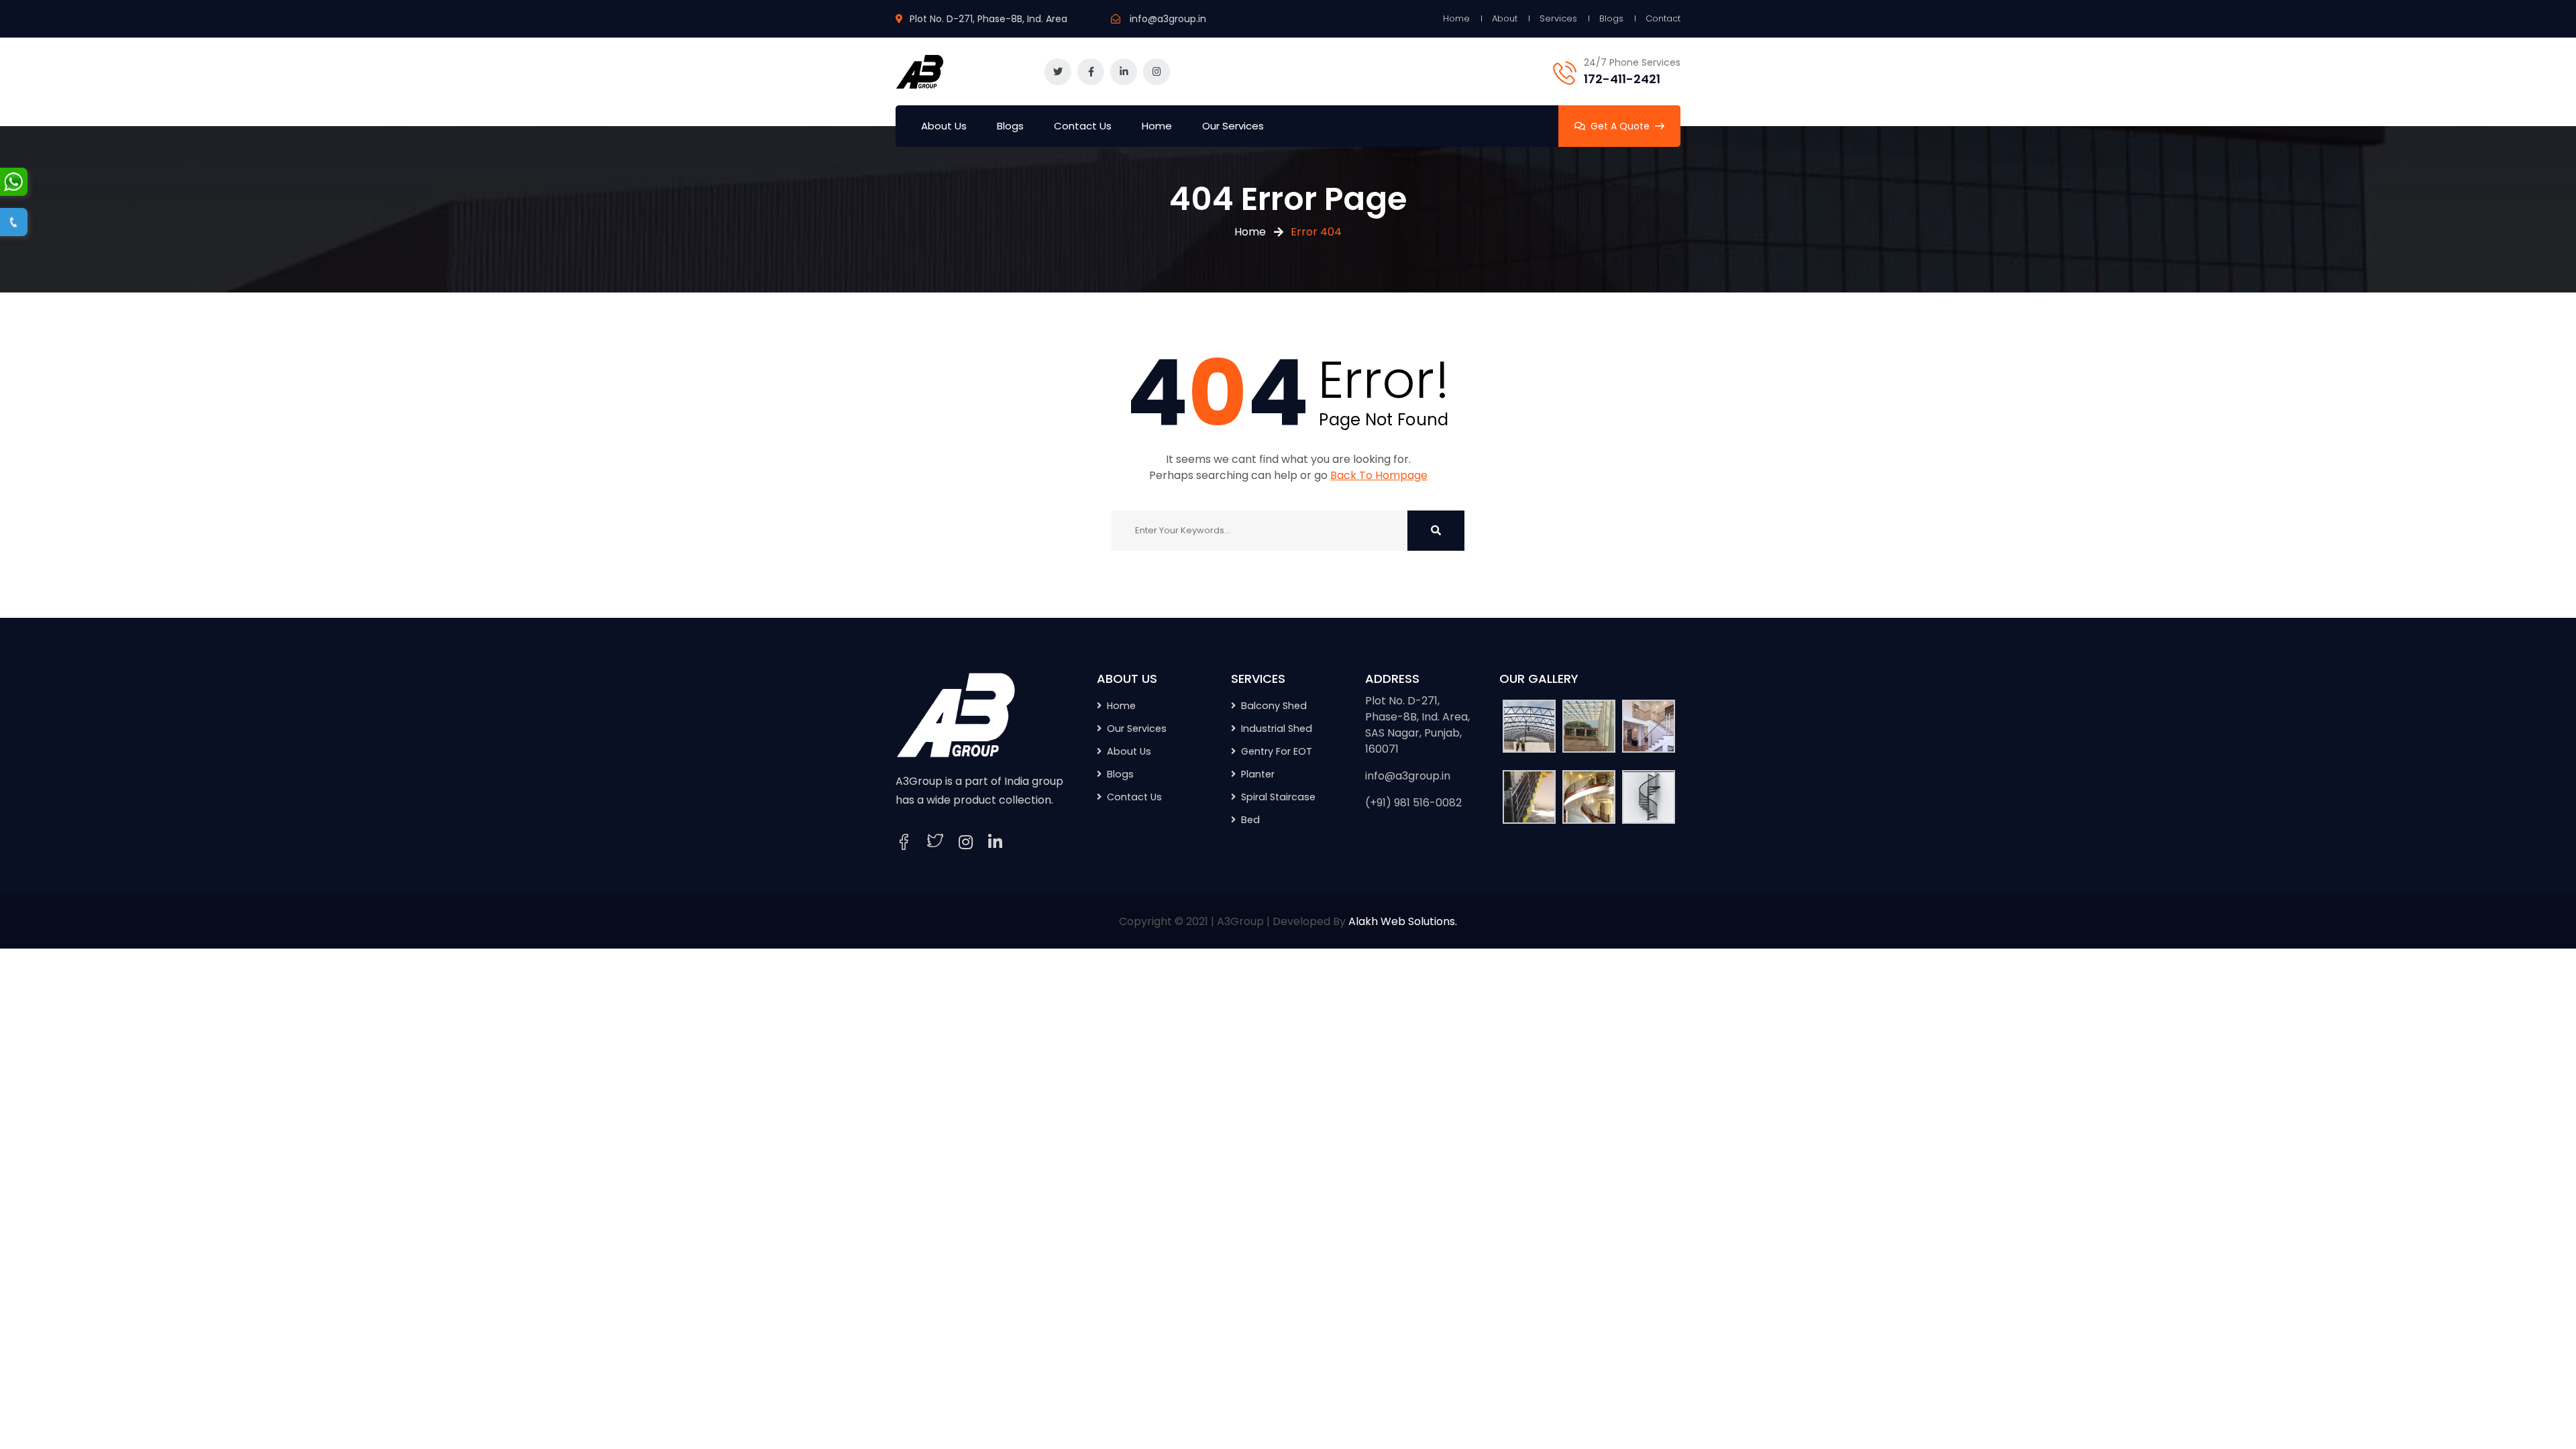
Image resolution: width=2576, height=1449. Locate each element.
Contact (1663, 18)
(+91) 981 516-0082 (1413, 803)
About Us (944, 126)
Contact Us (1083, 126)
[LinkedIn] (995, 843)
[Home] (956, 714)
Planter (1258, 774)
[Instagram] (966, 843)
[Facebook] (904, 842)
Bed (1250, 820)
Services (1558, 18)
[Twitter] (935, 842)
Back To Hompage (1379, 475)
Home (1456, 18)
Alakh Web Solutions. (1403, 921)
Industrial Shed (1277, 729)
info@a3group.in (1168, 19)
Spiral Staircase (1278, 797)
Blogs (1611, 18)
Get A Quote (1620, 126)
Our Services (1233, 126)
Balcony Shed (1274, 706)
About (1505, 18)
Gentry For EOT (1277, 751)
